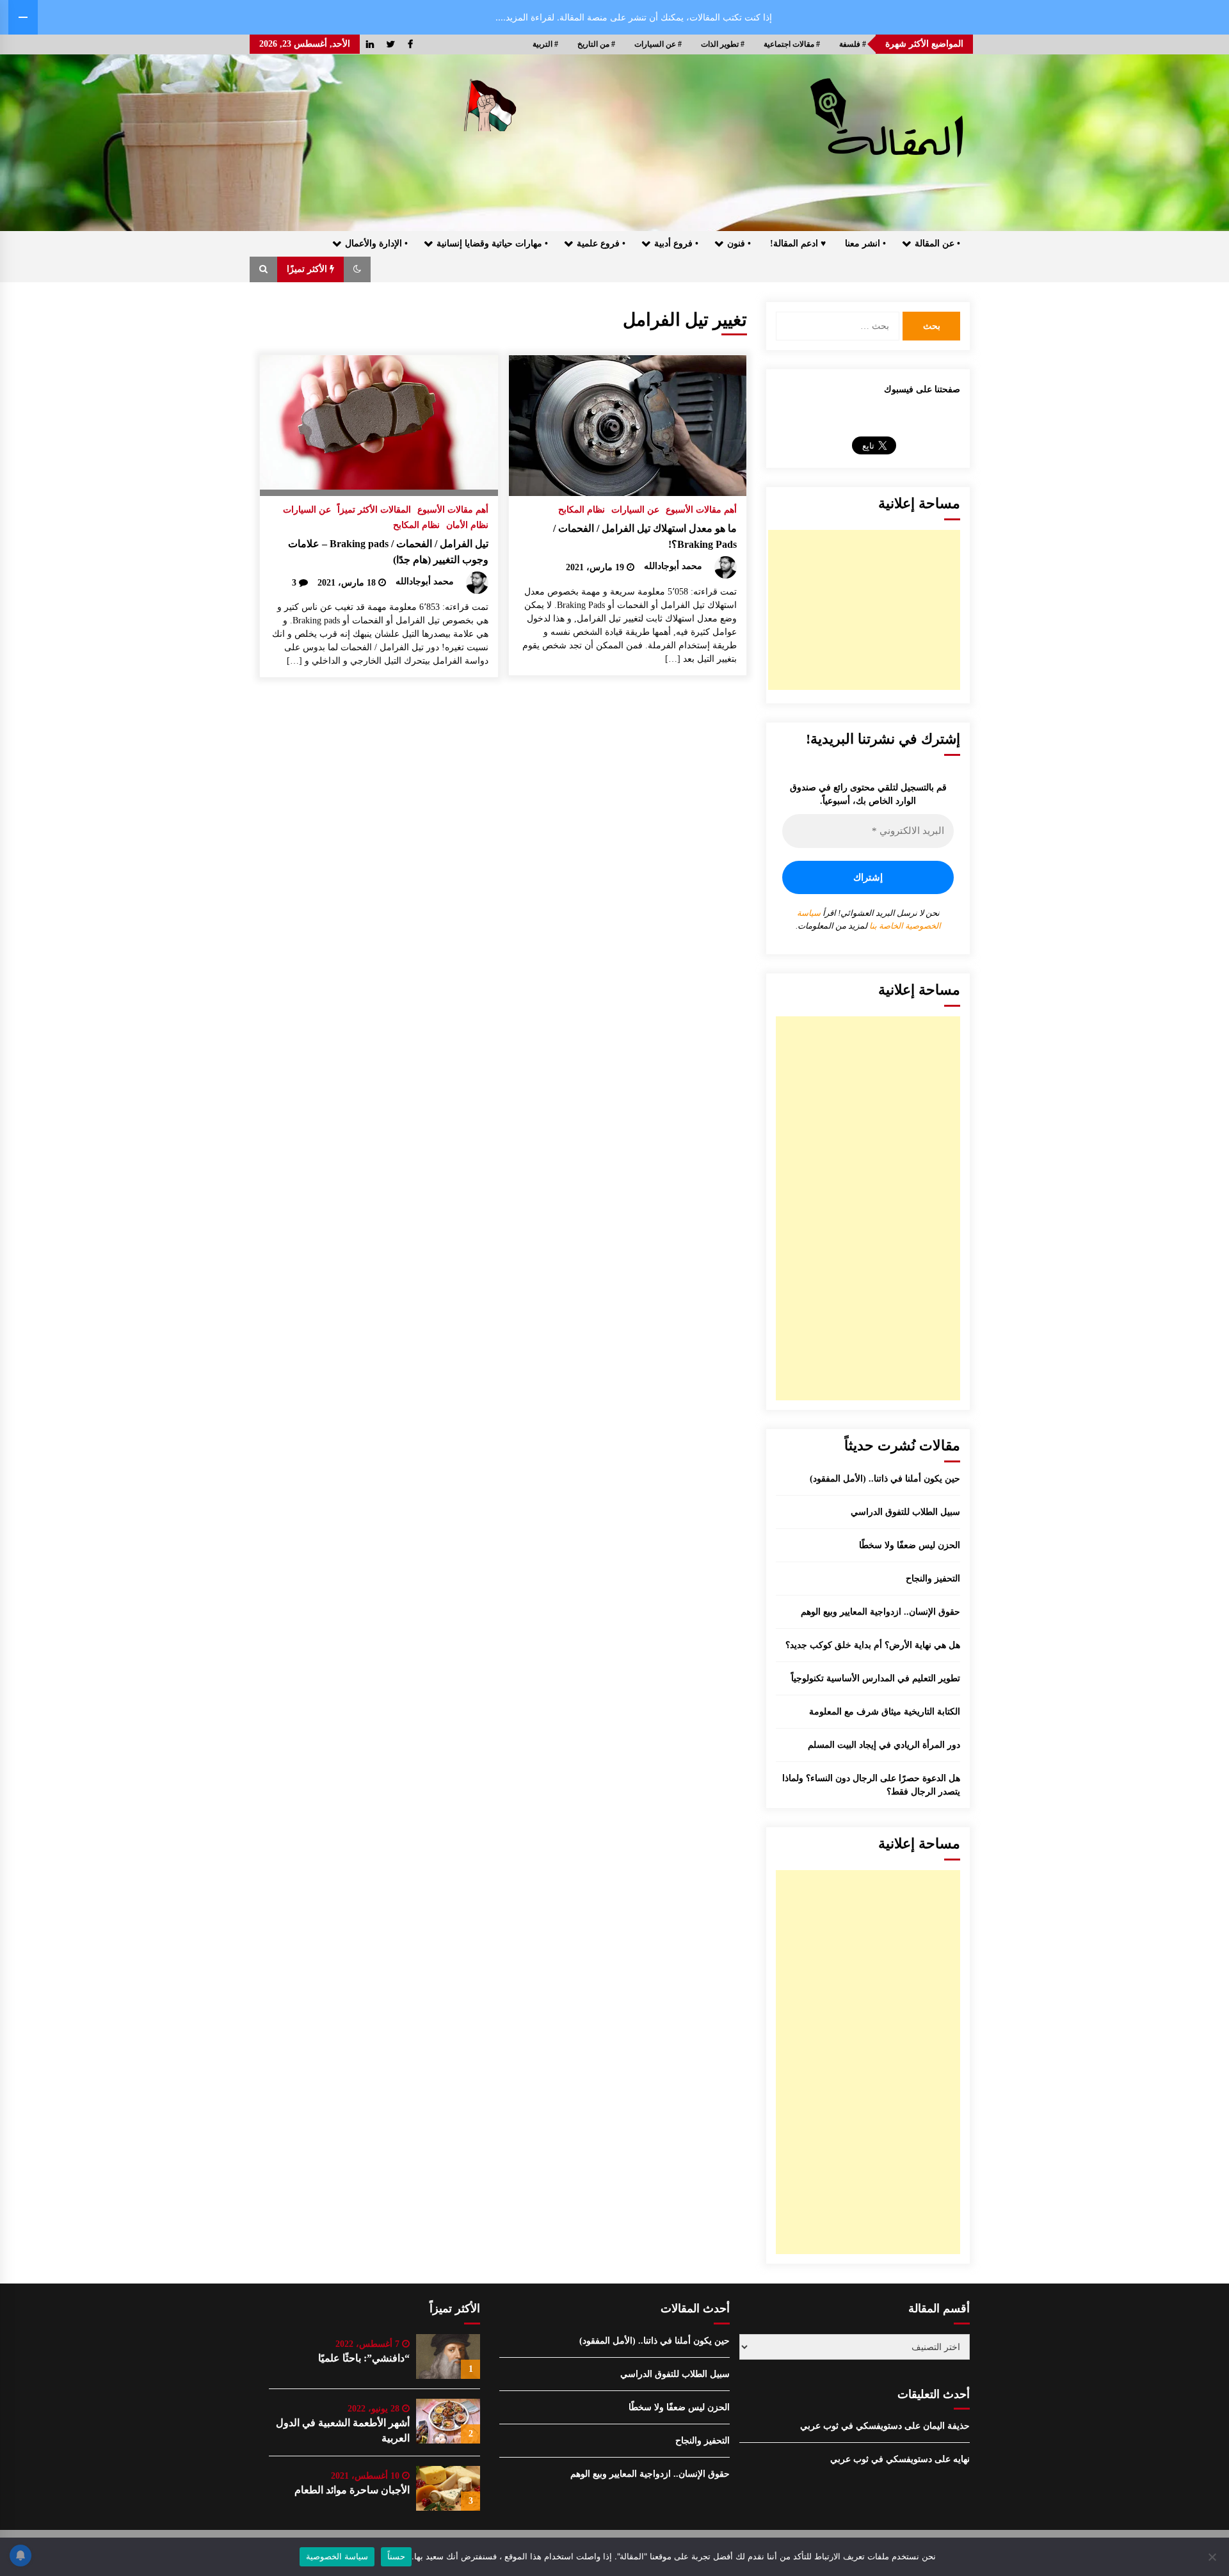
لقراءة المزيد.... (525, 17)
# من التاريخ (596, 44)
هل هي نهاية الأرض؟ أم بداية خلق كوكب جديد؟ (873, 1645)
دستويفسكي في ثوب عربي (851, 2426)
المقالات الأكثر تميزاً (374, 510)
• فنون (739, 244)
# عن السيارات (658, 44)
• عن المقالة (937, 244)
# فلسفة (853, 44)
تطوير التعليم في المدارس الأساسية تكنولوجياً (876, 1678)
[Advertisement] (864, 610)
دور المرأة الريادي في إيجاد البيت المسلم (884, 1745)
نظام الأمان (467, 525)
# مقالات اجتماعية (792, 44)
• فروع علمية (601, 244)
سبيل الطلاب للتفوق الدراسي (905, 1512)
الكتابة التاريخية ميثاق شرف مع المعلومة (885, 1712)
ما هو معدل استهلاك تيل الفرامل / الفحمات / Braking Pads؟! (645, 536)
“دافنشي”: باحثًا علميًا (364, 2358)
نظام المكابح (582, 510)
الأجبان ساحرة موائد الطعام (352, 2490)
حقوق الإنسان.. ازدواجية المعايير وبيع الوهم (880, 1612)
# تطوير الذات (723, 44)
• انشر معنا (865, 244)
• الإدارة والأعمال (376, 244)
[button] (357, 269)
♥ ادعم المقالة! (798, 244)
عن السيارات (635, 510)
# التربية (545, 44)
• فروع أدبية (676, 244)
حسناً (396, 2556)
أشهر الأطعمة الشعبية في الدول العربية (343, 2430)
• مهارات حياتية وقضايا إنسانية (492, 244)
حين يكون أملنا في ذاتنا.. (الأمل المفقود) (885, 1479)
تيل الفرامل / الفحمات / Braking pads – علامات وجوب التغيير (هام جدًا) (388, 552)
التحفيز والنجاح (933, 1579)
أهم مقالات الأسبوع (701, 510)
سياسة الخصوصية (337, 2556)
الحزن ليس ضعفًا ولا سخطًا (910, 1545)
